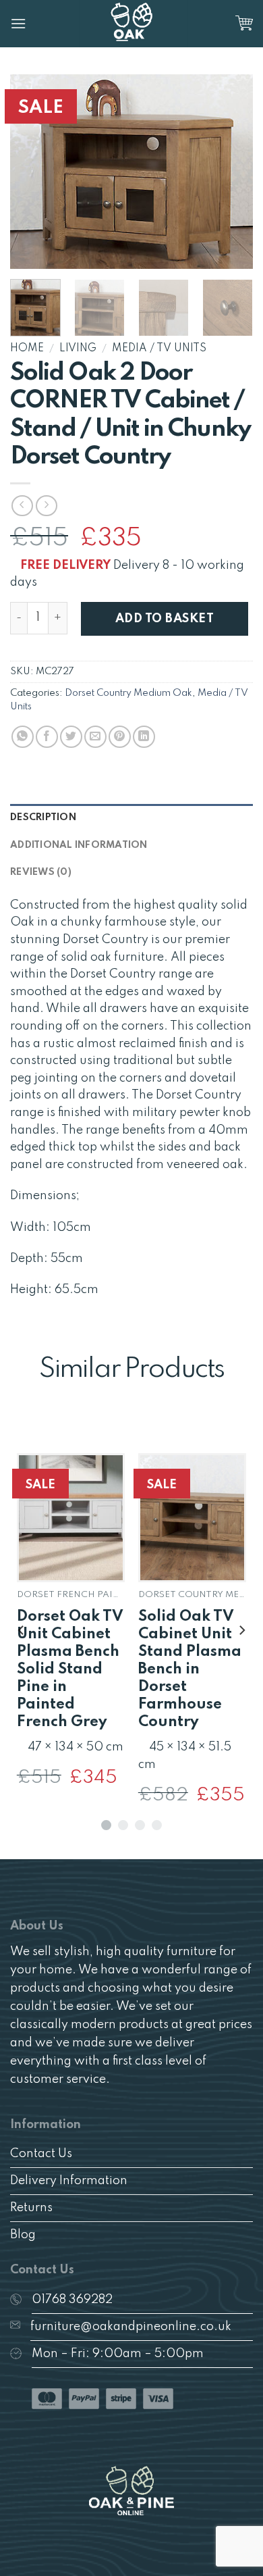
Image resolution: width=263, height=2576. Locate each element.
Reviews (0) (41, 872)
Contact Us (41, 2154)
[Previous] (32, 172)
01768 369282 (72, 2300)
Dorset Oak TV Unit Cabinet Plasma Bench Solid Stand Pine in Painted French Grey (70, 1669)
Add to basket (165, 619)
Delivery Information (69, 2181)
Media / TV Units (159, 349)
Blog (23, 2235)
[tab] (131, 817)
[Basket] (244, 24)
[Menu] (18, 23)
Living (78, 349)
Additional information (79, 845)
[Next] (231, 172)
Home (27, 349)
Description (43, 817)
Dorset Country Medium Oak (128, 693)
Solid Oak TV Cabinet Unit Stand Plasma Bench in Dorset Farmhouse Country (190, 1669)
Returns (31, 2208)
